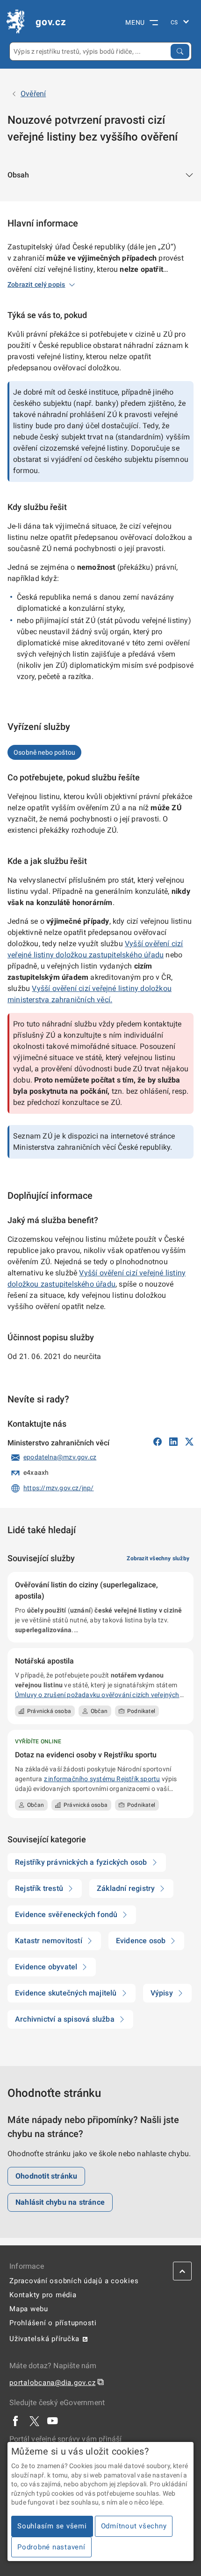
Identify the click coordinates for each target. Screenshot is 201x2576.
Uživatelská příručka (44, 2339)
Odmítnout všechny (134, 2526)
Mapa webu (29, 2309)
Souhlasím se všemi (52, 2526)
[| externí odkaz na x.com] (34, 2421)
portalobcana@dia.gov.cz (52, 2383)
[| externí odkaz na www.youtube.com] (53, 2421)
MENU (135, 22)
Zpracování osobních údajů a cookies (74, 2281)
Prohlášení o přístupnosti (53, 2323)
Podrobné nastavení (51, 2547)
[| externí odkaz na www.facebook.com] (16, 2421)
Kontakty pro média (43, 2295)
